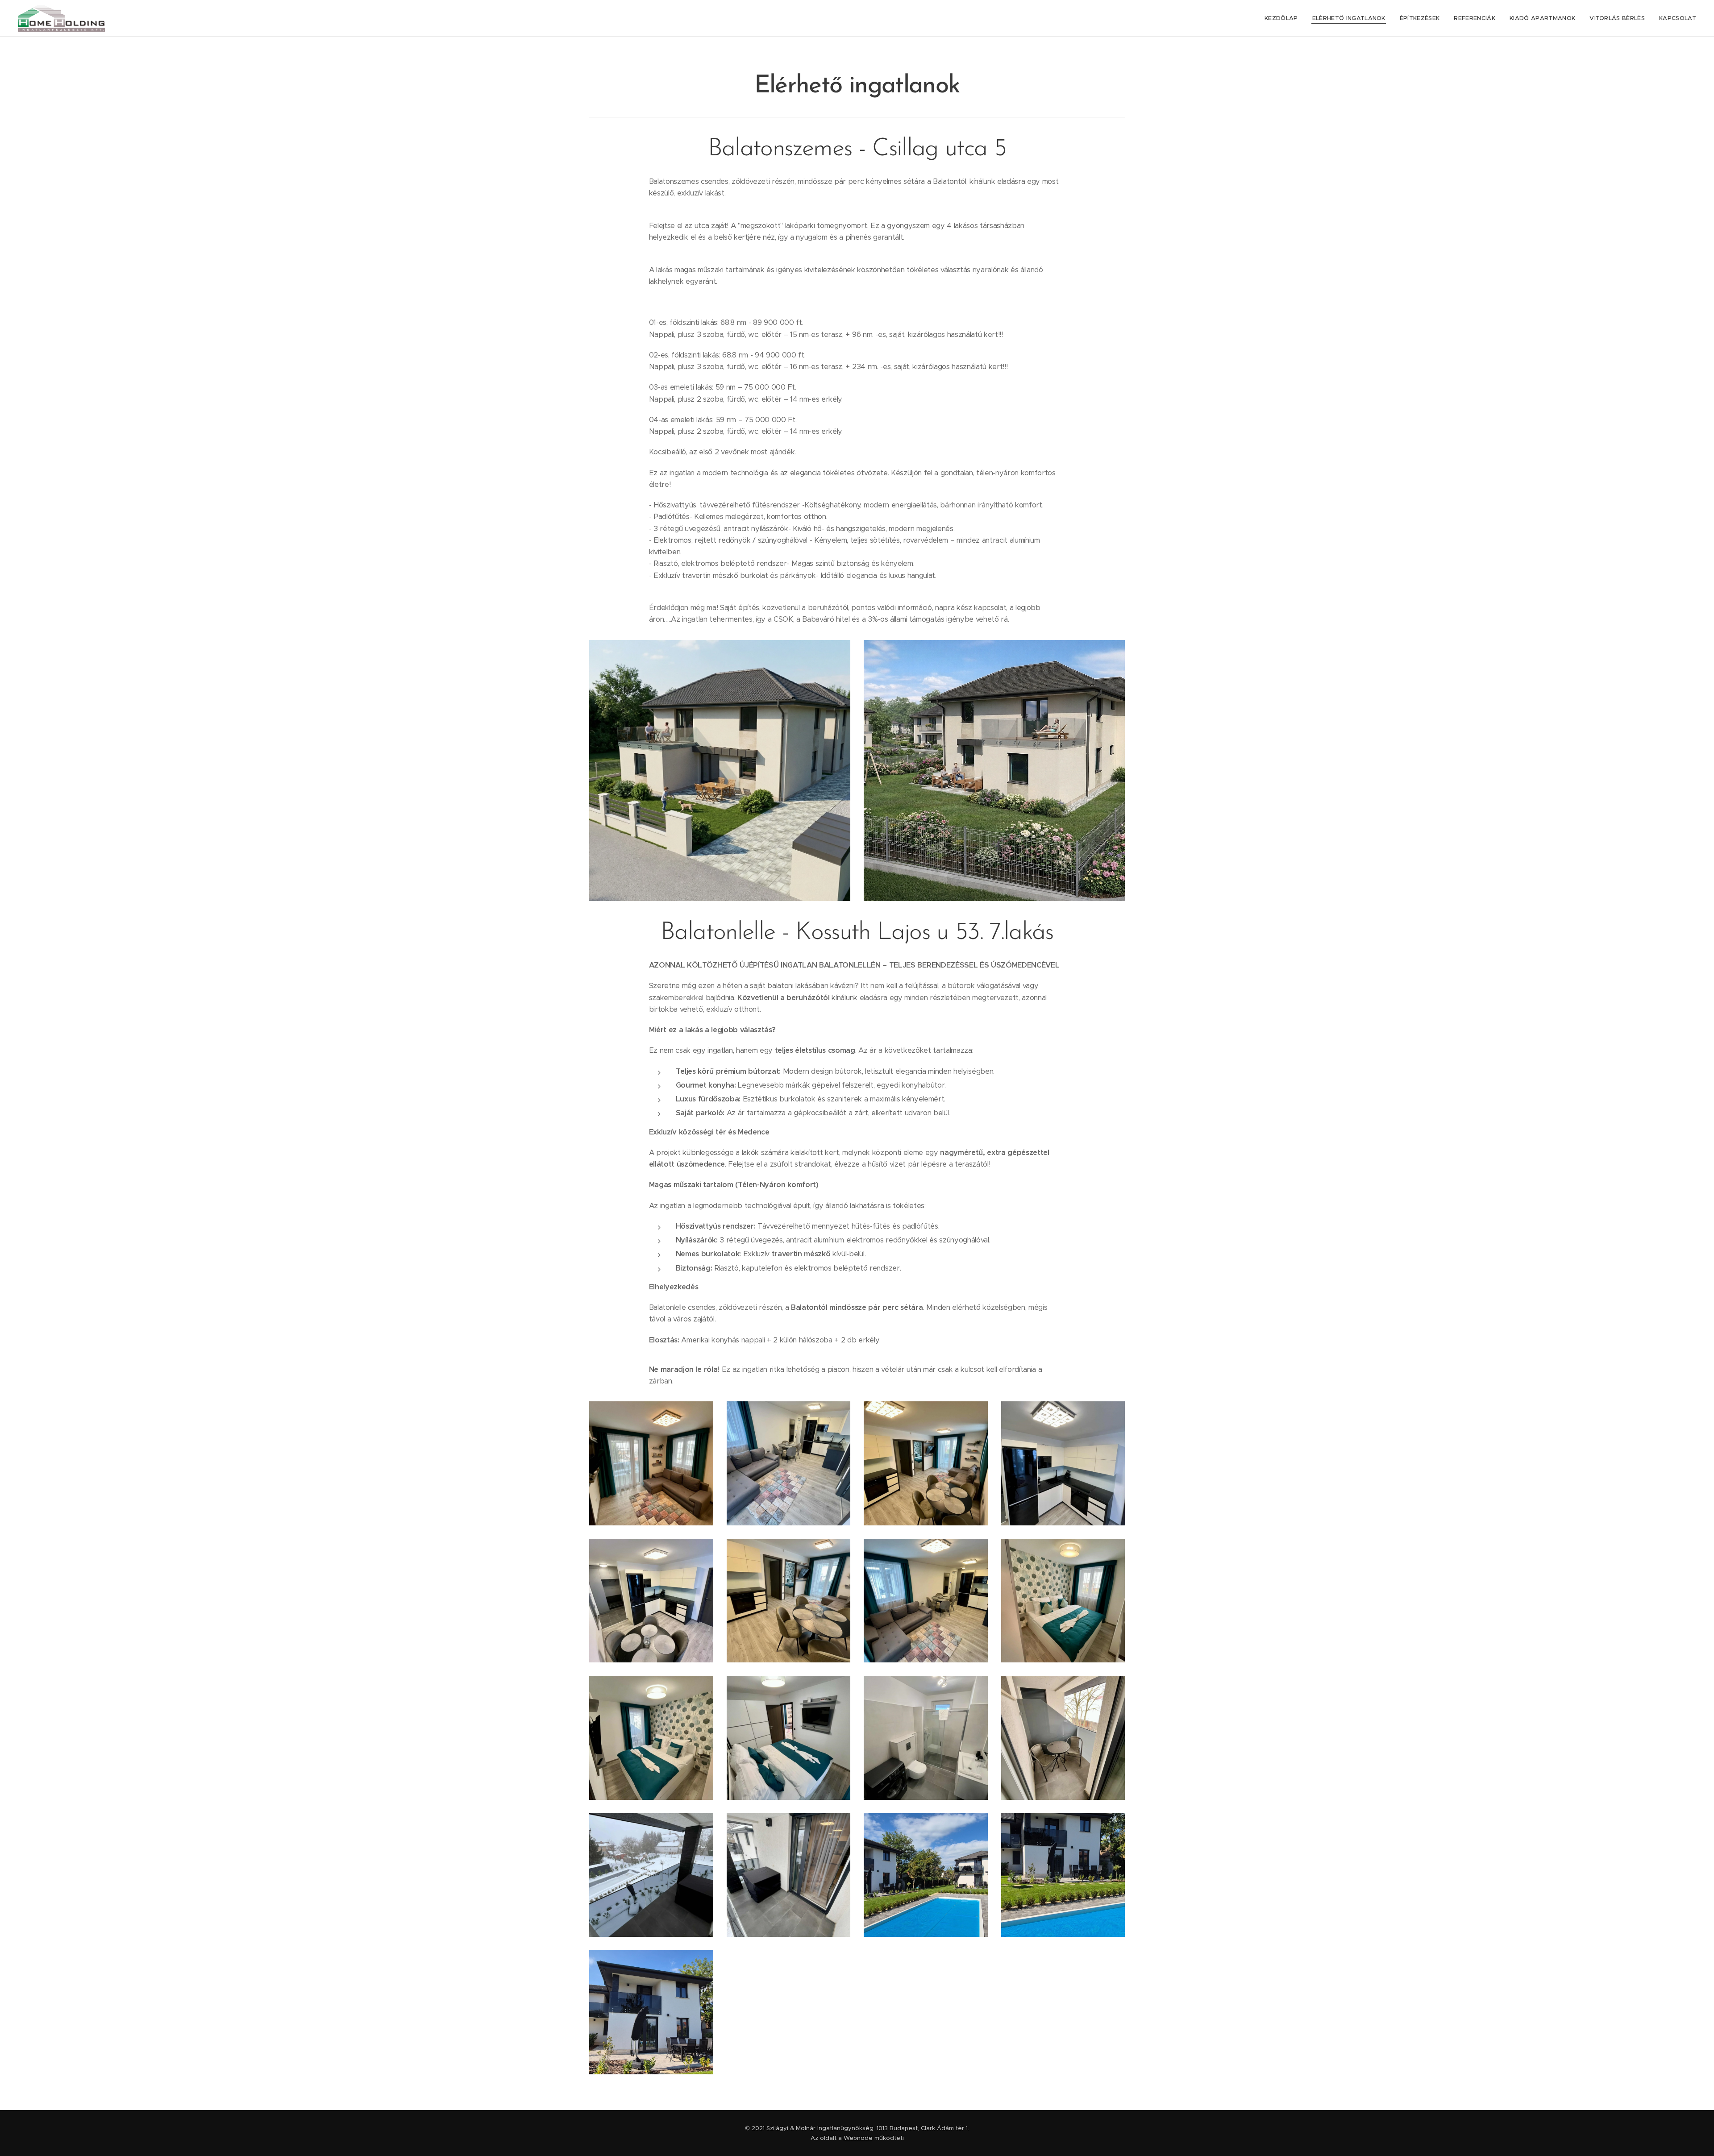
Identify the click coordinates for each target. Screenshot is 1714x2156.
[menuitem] (1284, 18)
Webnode (858, 2138)
